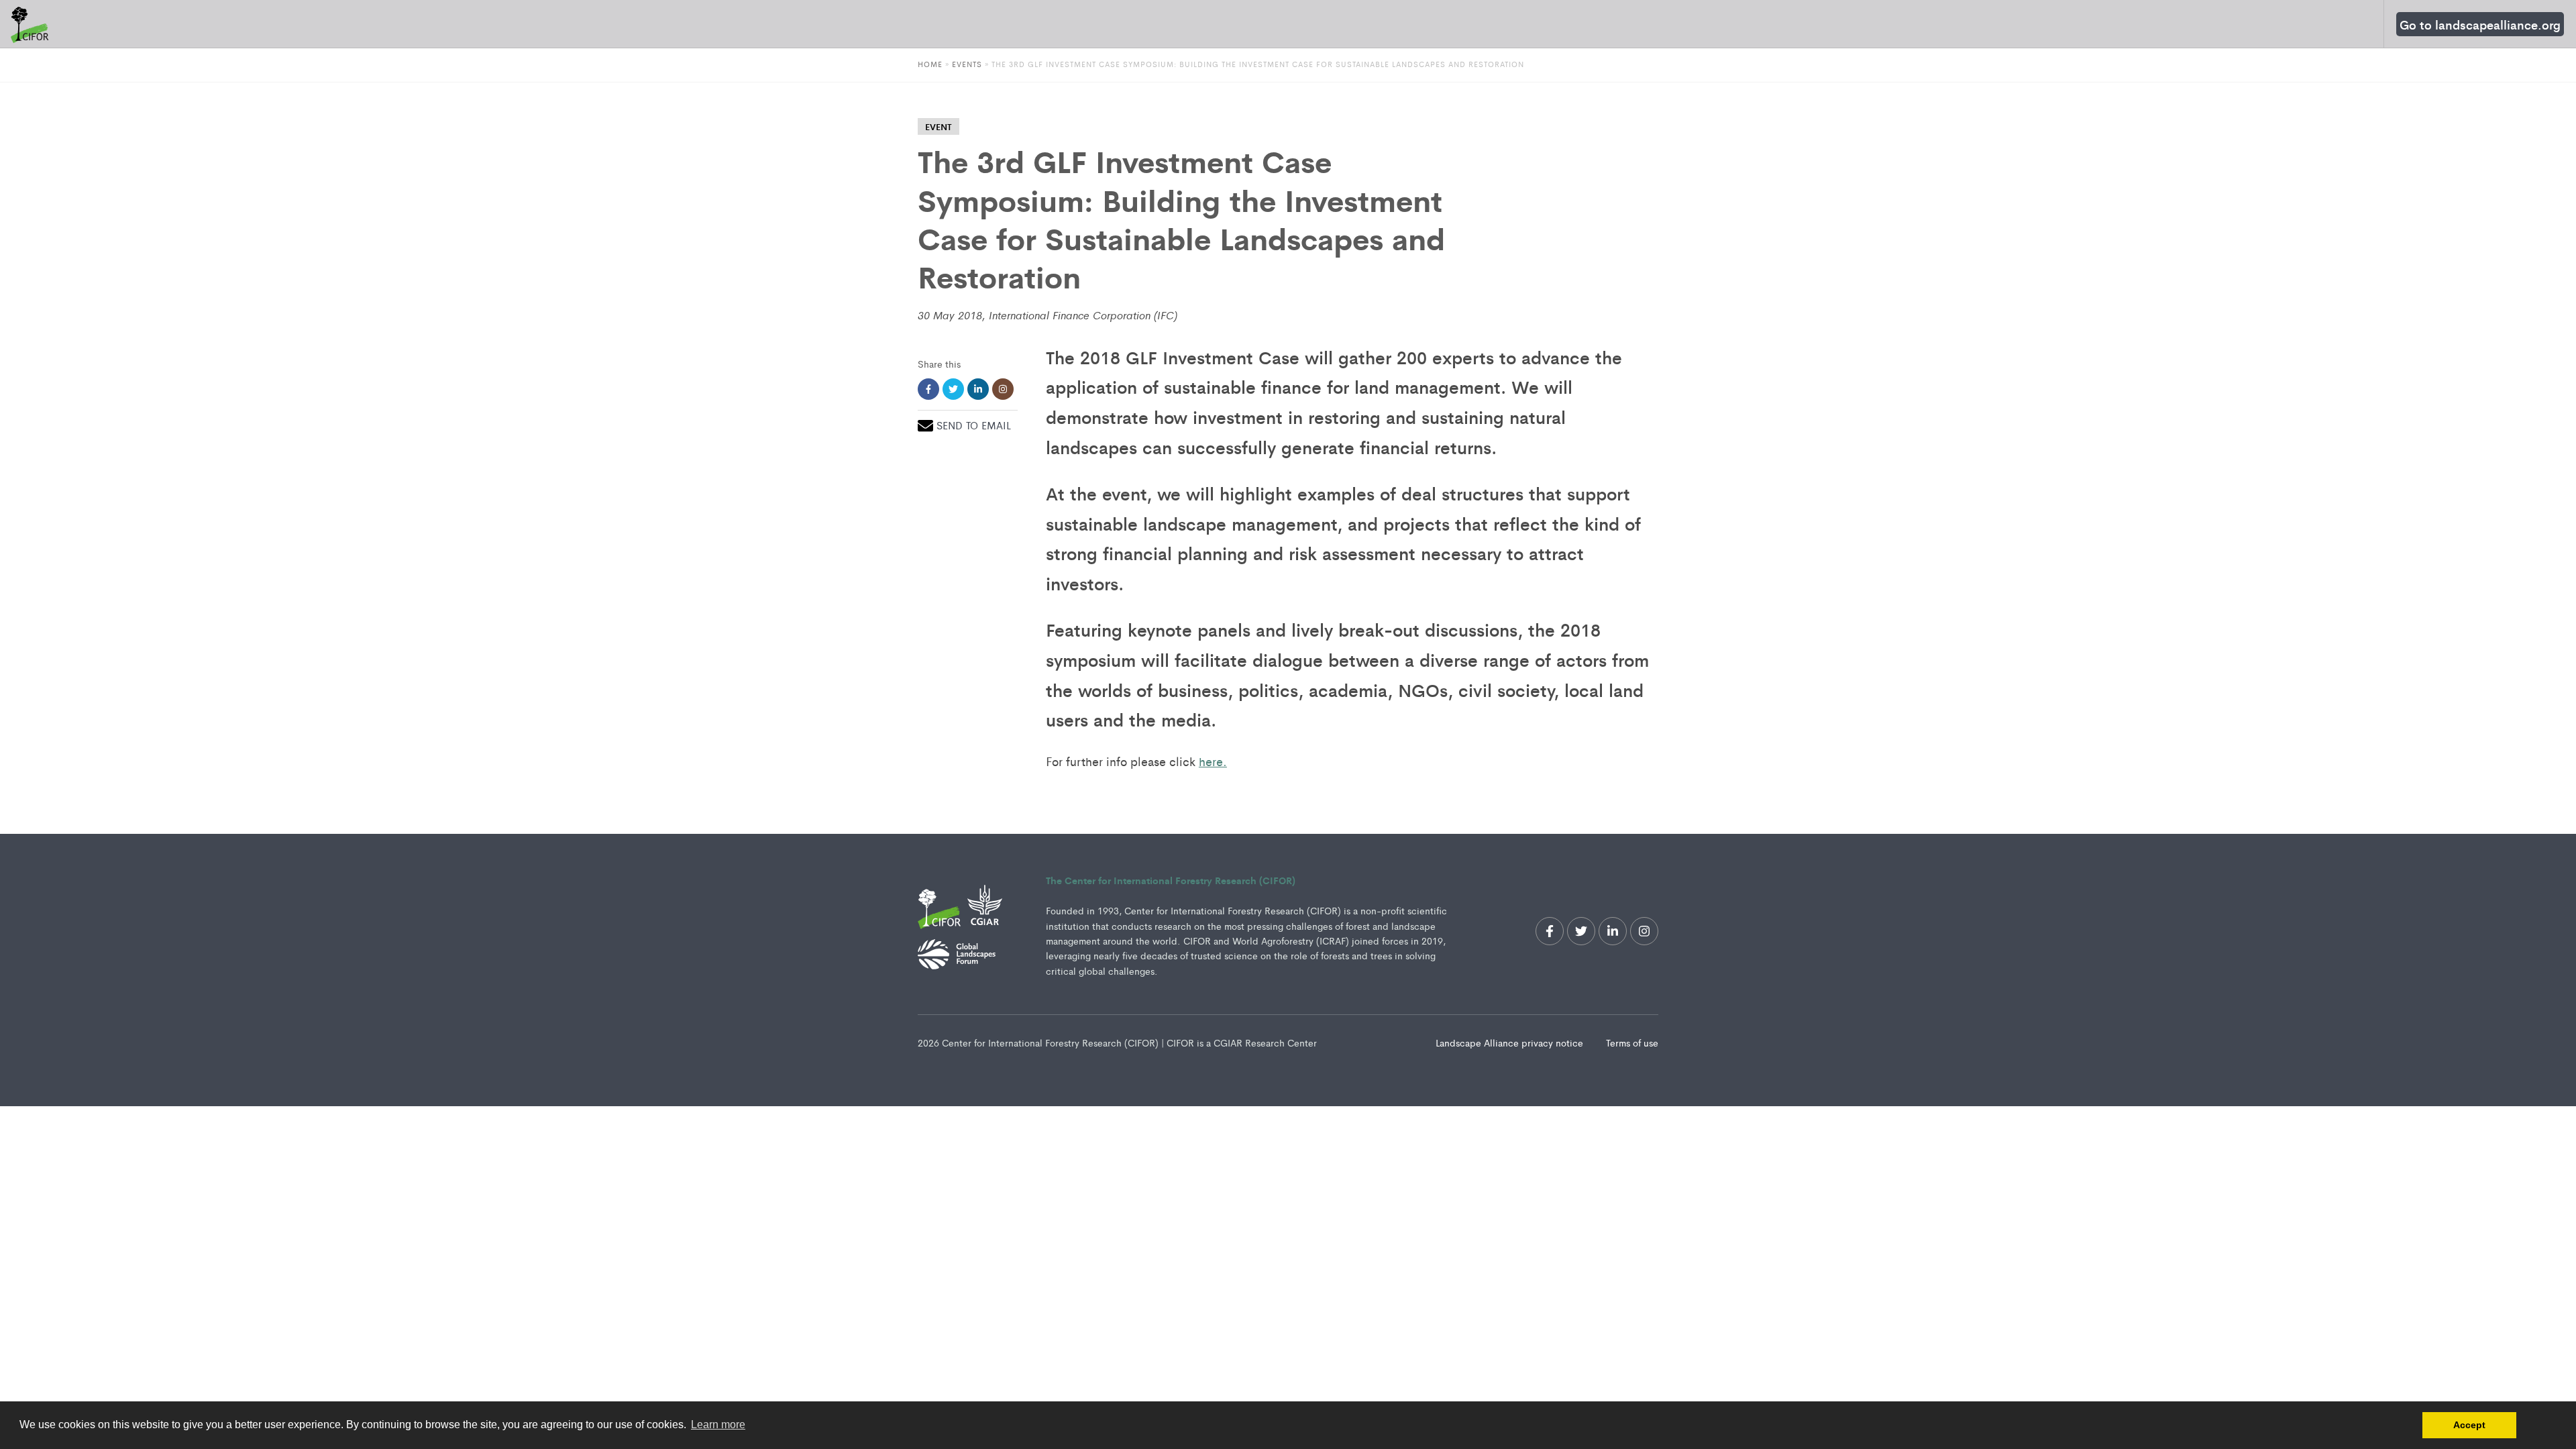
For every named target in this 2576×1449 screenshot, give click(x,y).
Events (968, 64)
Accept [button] (2469, 1425)
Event (938, 126)
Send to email (974, 425)
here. (1213, 761)
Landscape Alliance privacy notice (1511, 1042)
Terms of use (1632, 1042)
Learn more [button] (718, 1425)
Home (930, 64)
